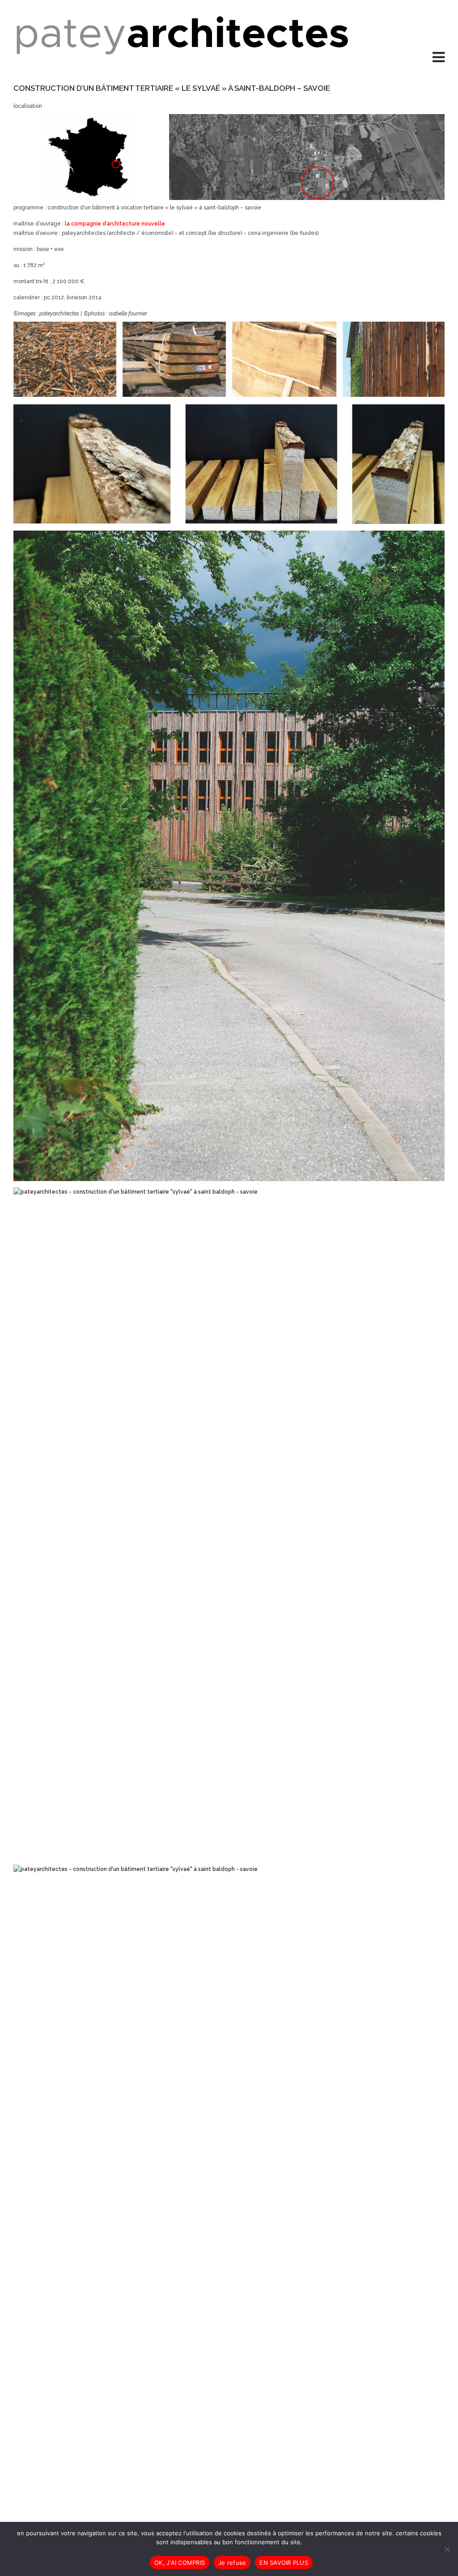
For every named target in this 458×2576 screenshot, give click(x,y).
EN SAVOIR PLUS (284, 2563)
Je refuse (232, 2563)
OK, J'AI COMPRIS (180, 2563)
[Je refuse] (447, 2549)
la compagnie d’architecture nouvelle (115, 224)
